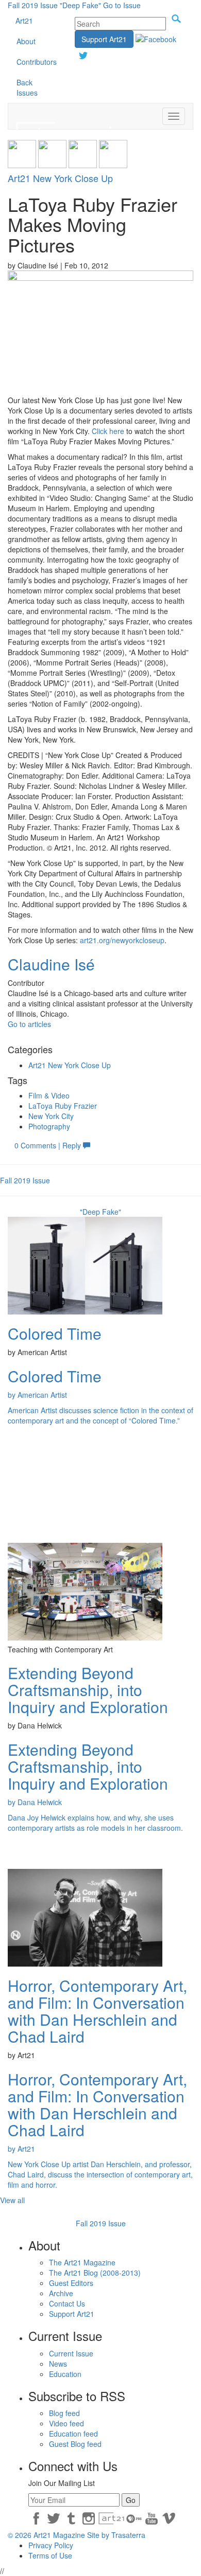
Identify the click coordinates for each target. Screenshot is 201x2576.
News (58, 2364)
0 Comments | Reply (49, 1145)
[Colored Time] (85, 1265)
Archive (61, 2293)
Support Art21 (104, 39)
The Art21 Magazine (82, 2262)
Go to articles (29, 1024)
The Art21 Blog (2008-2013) (95, 2273)
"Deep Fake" (80, 5)
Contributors (37, 62)
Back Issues (27, 87)
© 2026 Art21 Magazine (47, 2535)
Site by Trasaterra (116, 2535)
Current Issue (71, 2353)
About (26, 41)
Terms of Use (50, 2555)
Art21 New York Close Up (60, 178)
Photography (49, 1126)
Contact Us (67, 2303)
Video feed (66, 2423)
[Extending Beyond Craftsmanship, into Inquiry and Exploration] (85, 1591)
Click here (108, 431)
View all (12, 2200)
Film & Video (49, 1095)
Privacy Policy (51, 2545)
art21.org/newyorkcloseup (122, 940)
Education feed (73, 2434)
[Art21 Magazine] (71, 116)
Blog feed (64, 2413)
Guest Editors (71, 2283)
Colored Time (55, 1333)
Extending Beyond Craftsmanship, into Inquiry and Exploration (88, 1690)
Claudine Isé (51, 964)
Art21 (24, 21)
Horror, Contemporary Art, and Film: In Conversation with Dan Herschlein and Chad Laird (97, 2011)
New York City (51, 1116)
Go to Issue (122, 5)
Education (65, 2374)
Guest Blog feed (75, 2444)
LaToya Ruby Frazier (63, 1106)
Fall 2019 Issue (33, 5)
